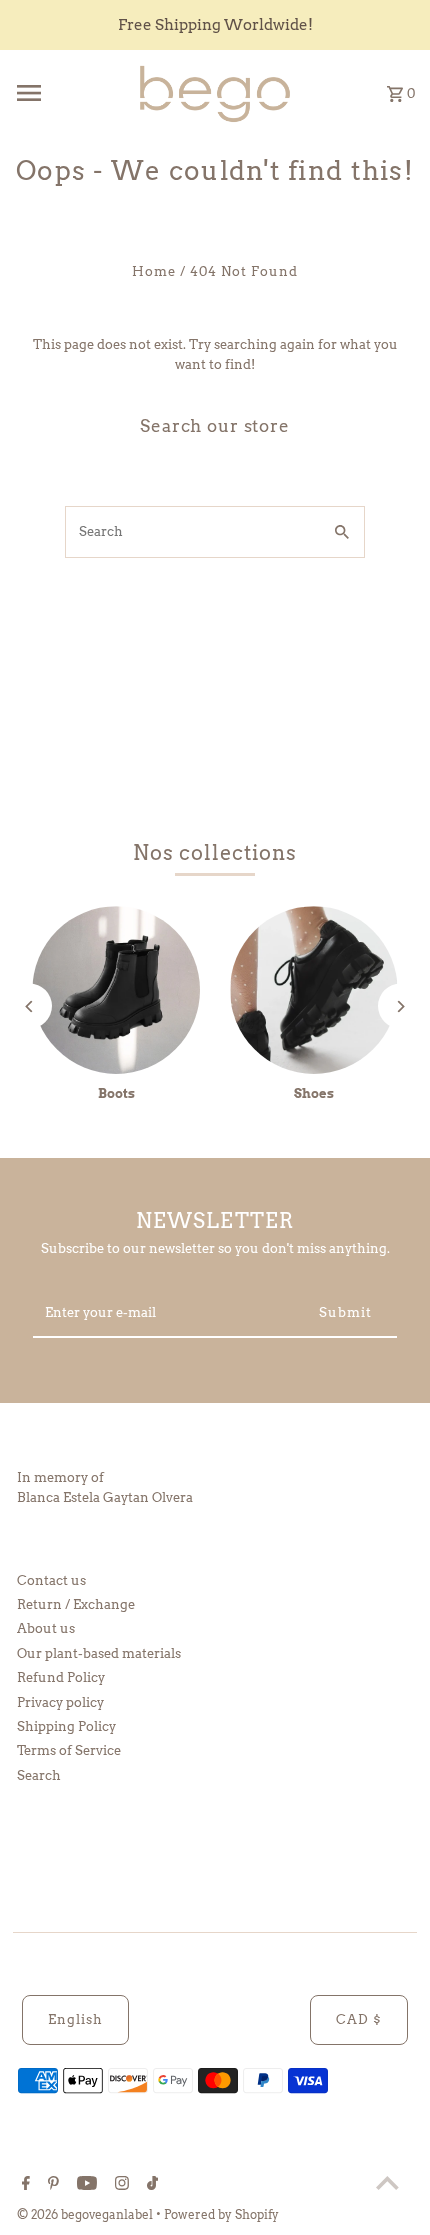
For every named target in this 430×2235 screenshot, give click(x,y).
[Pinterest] (51, 2185)
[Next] (400, 1006)
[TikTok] (150, 2185)
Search (39, 1775)
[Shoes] (314, 990)
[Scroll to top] (387, 2182)
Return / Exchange (76, 1604)
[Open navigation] (69, 93)
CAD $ (359, 2019)
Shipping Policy (66, 1726)
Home (154, 271)
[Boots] (116, 990)
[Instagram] (119, 2185)
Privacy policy (60, 1702)
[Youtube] (84, 2185)
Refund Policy (61, 1677)
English (75, 2019)
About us (46, 1628)
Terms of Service (69, 1750)
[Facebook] (23, 2185)
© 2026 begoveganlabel (86, 2214)
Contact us (51, 1580)
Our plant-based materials (99, 1653)
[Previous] (29, 1006)
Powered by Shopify (221, 2214)
